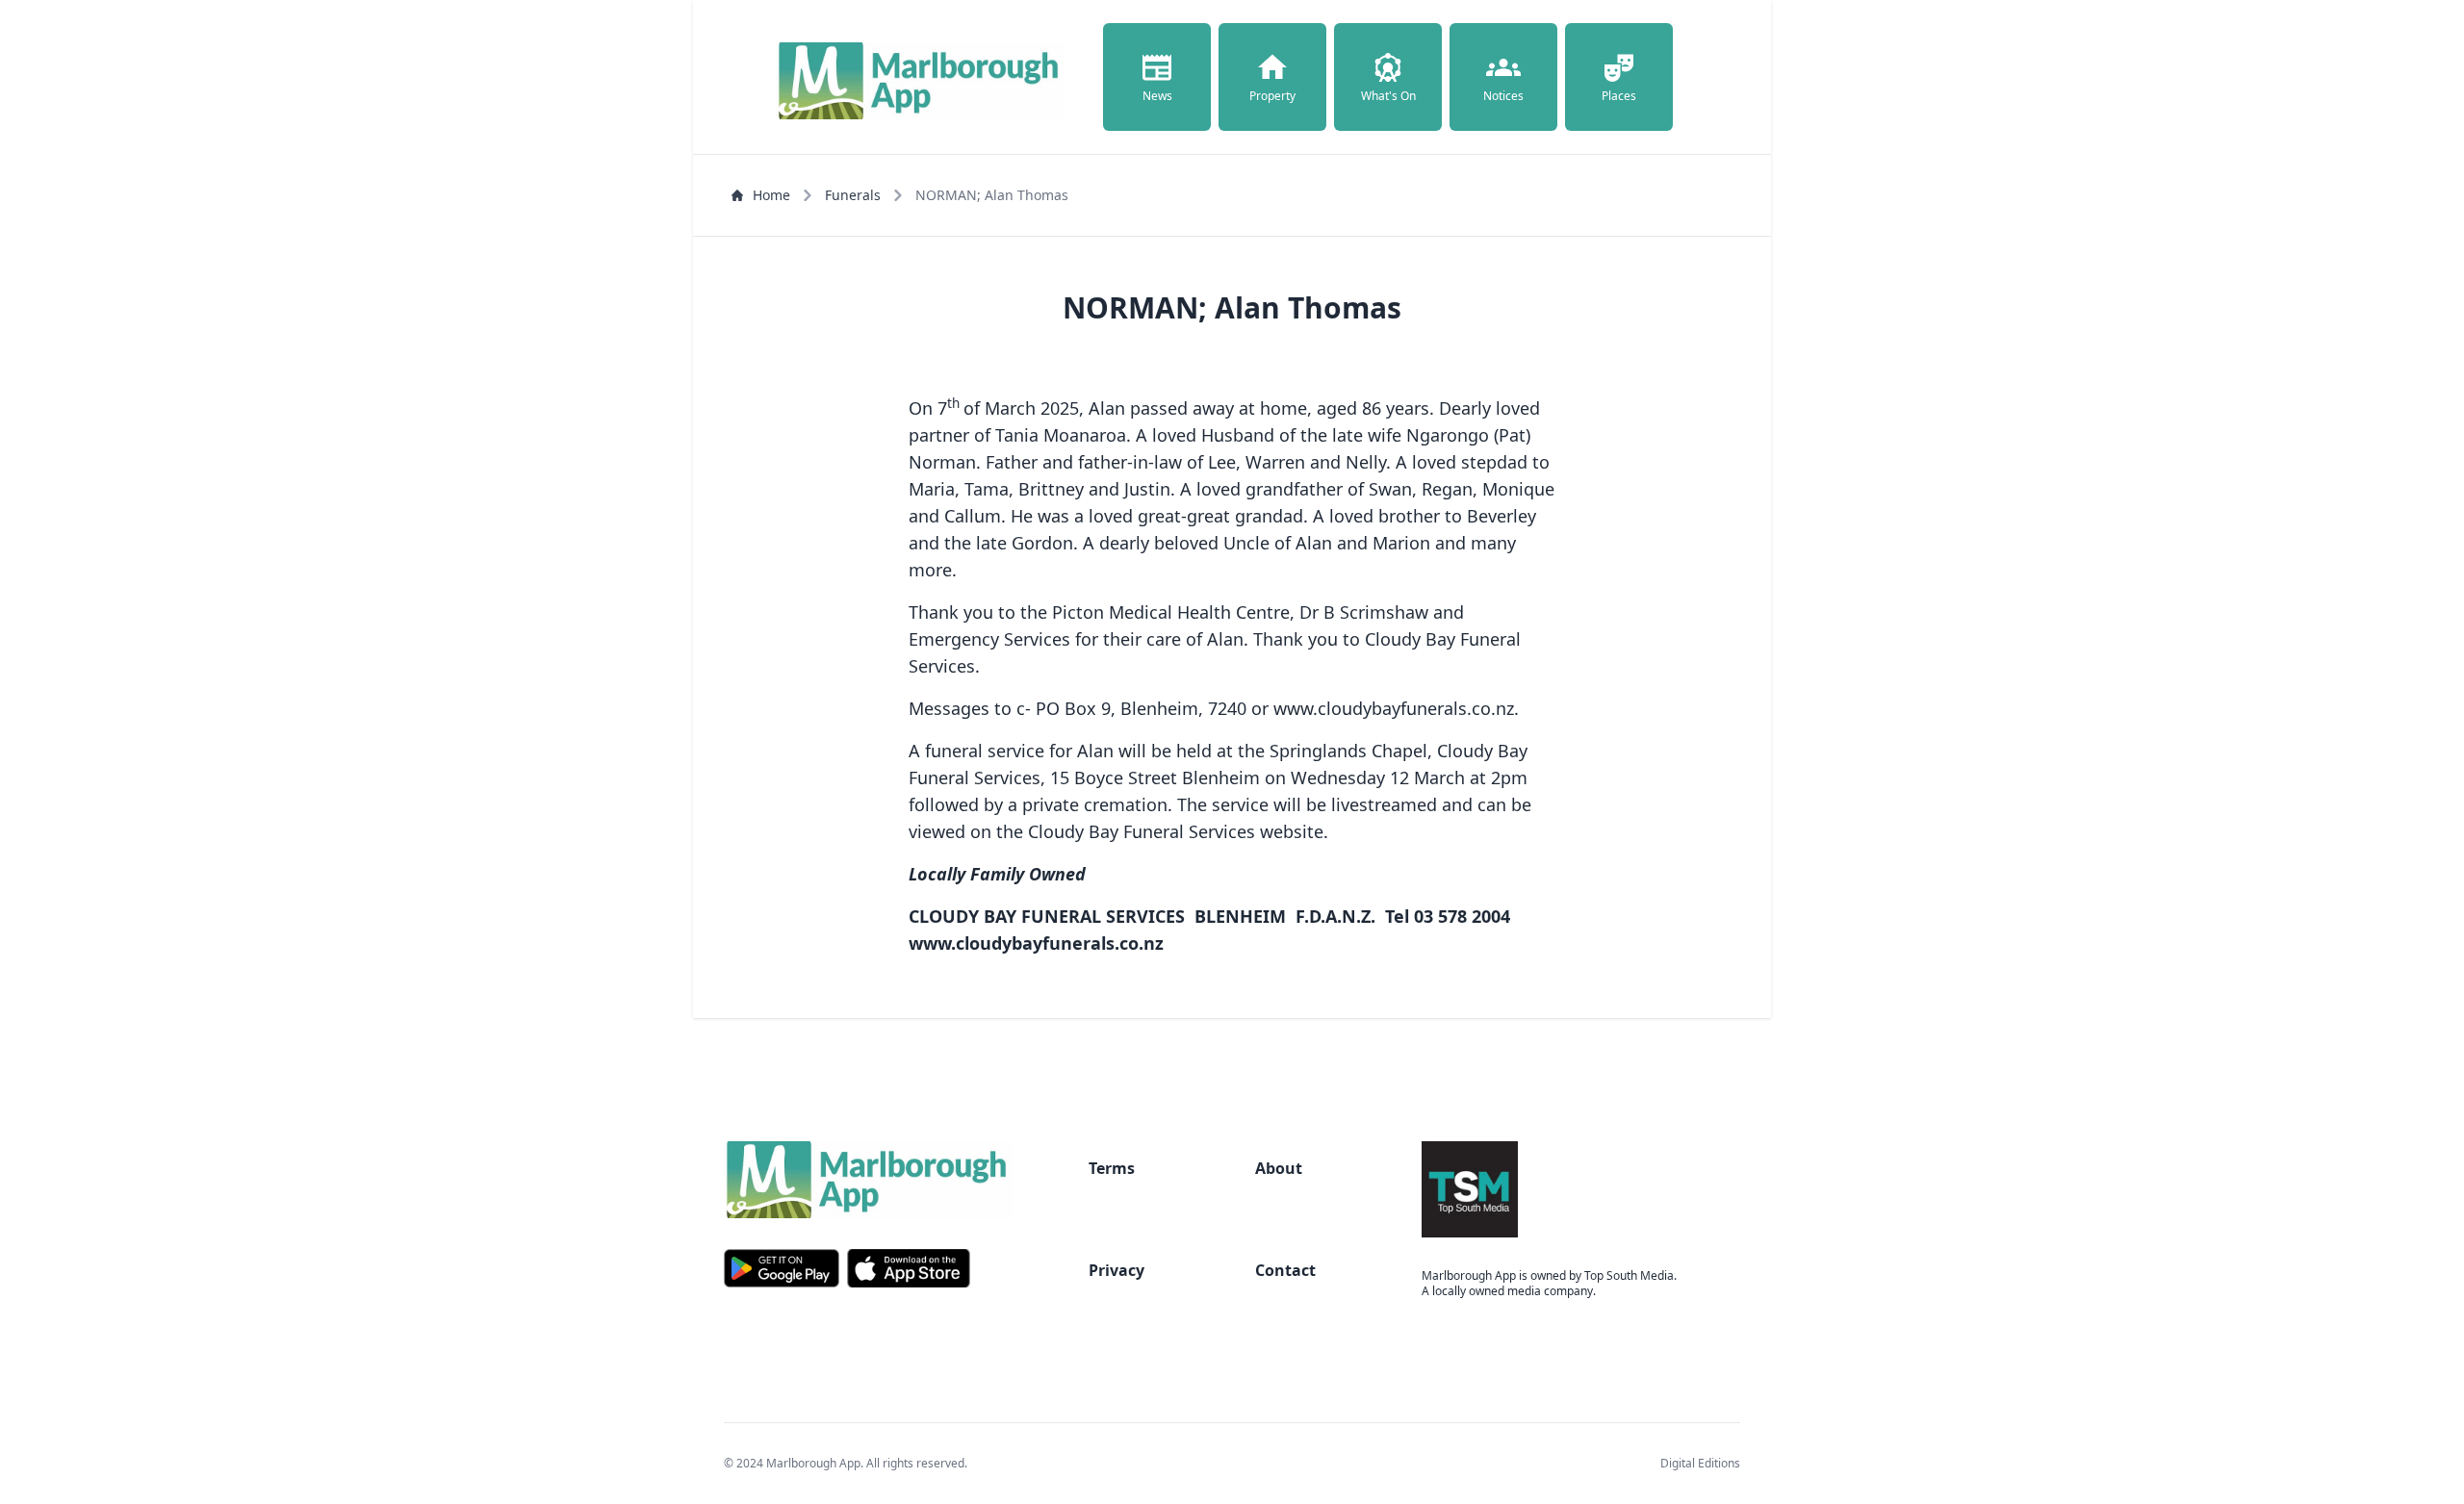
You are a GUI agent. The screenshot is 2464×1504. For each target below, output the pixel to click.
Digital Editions (1700, 1463)
